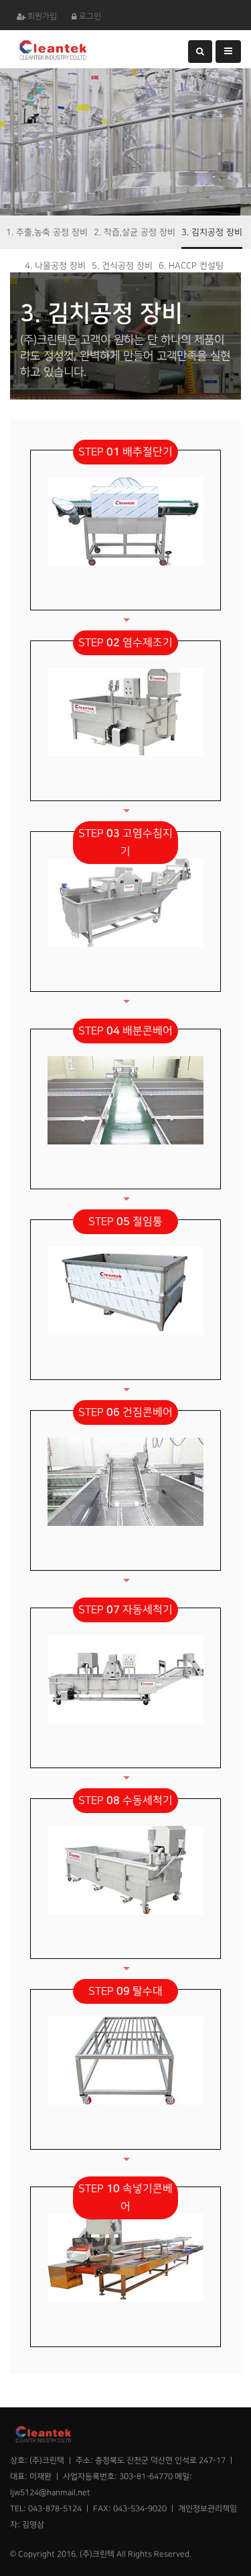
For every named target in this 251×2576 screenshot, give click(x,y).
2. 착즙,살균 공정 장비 (135, 232)
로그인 (90, 16)
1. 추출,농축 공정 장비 (47, 232)
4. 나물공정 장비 (55, 266)
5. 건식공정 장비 (122, 266)
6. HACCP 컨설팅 (191, 266)
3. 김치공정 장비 (212, 232)
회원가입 (42, 16)
